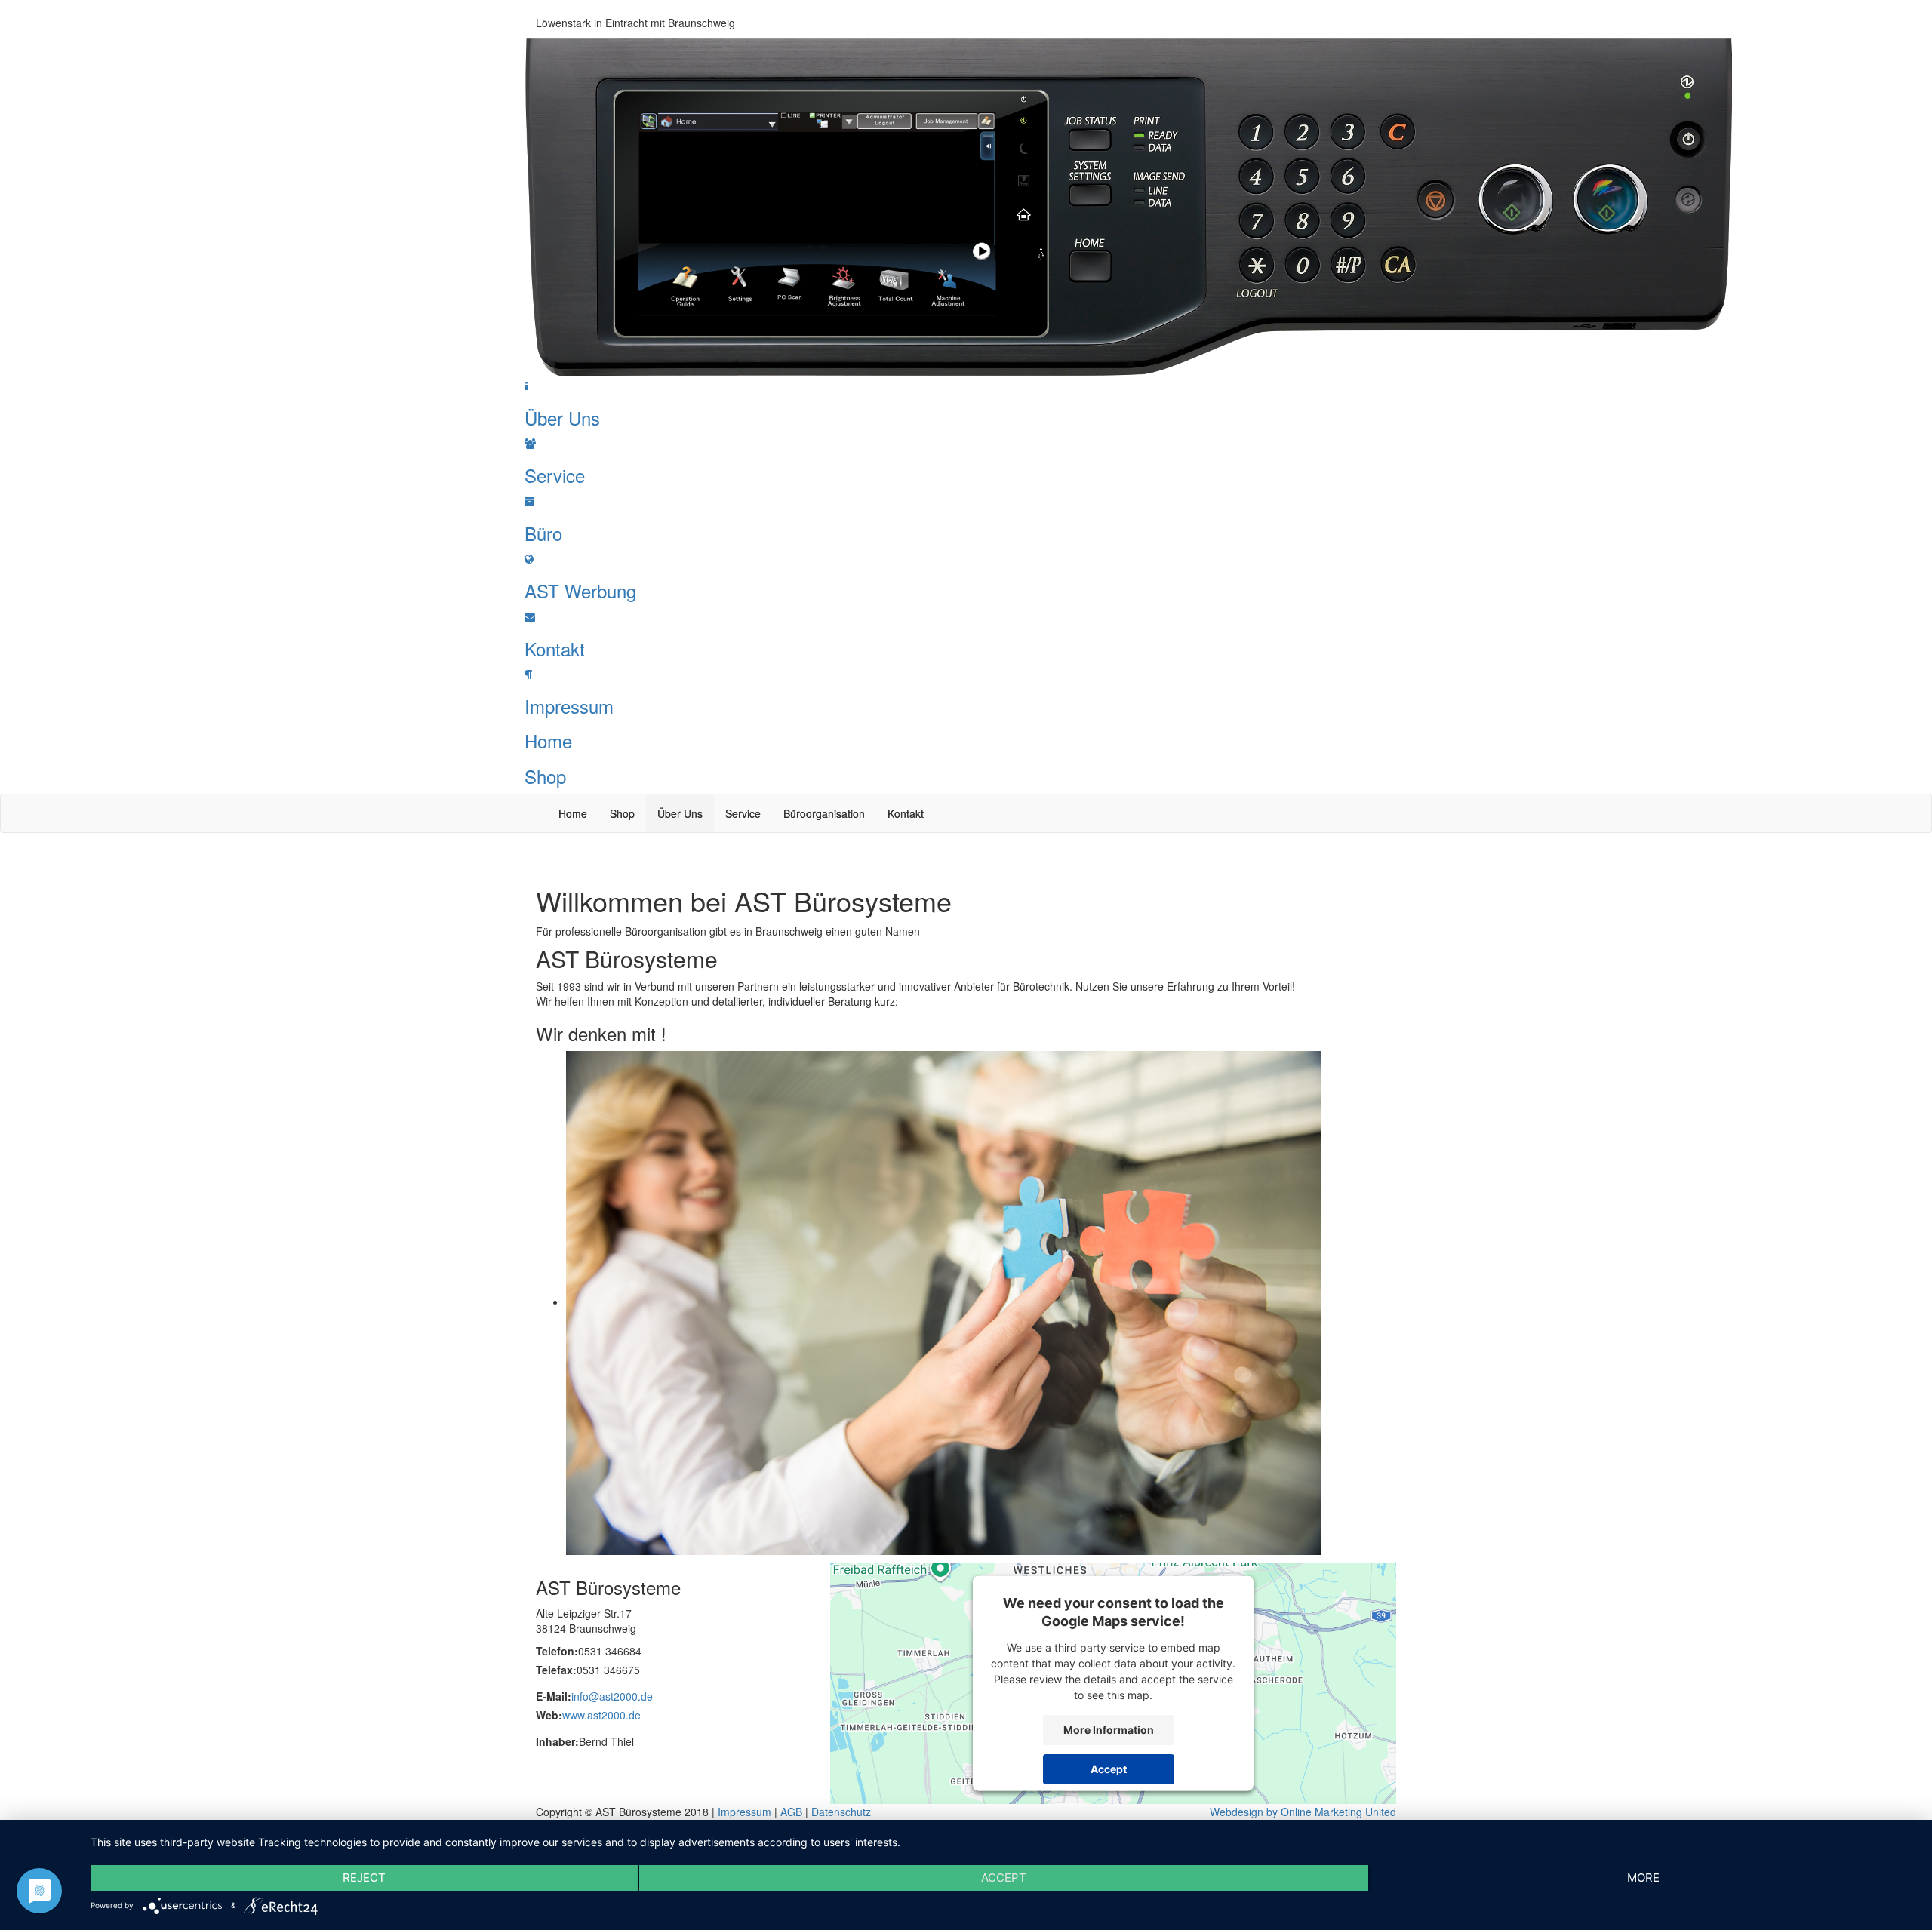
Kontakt (906, 813)
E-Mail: (554, 1696)
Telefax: (556, 1670)
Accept (1109, 1769)
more (1643, 1878)
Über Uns (680, 813)
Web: (549, 1715)
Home (573, 813)
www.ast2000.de (601, 1715)
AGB (791, 1812)
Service (743, 813)
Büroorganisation (824, 813)
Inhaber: (557, 1741)
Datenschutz (841, 1812)
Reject (364, 1878)
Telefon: (557, 1651)
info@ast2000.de (612, 1696)
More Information (1109, 1730)
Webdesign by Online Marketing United (1303, 1812)
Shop (622, 813)
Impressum (744, 1812)
